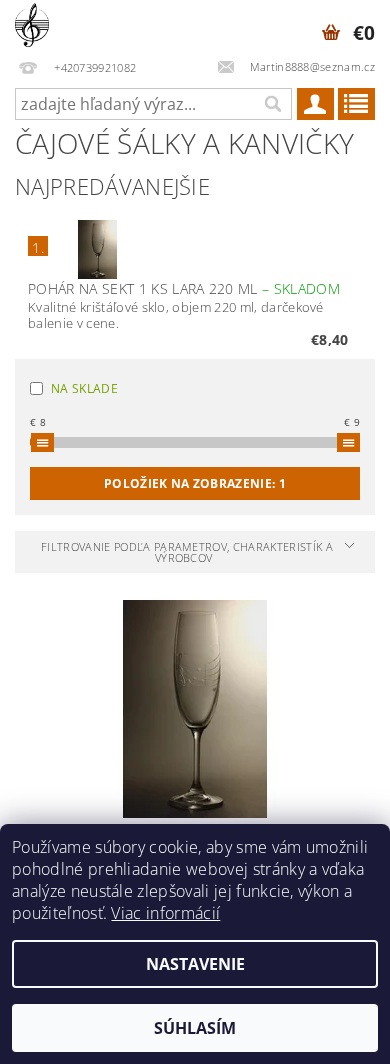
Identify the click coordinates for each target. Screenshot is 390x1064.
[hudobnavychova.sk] (32, 26)
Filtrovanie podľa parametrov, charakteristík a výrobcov (187, 552)
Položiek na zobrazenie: (195, 483)
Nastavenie (195, 964)
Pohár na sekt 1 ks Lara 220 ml (184, 288)
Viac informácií (165, 913)
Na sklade (84, 388)
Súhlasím (195, 1028)
